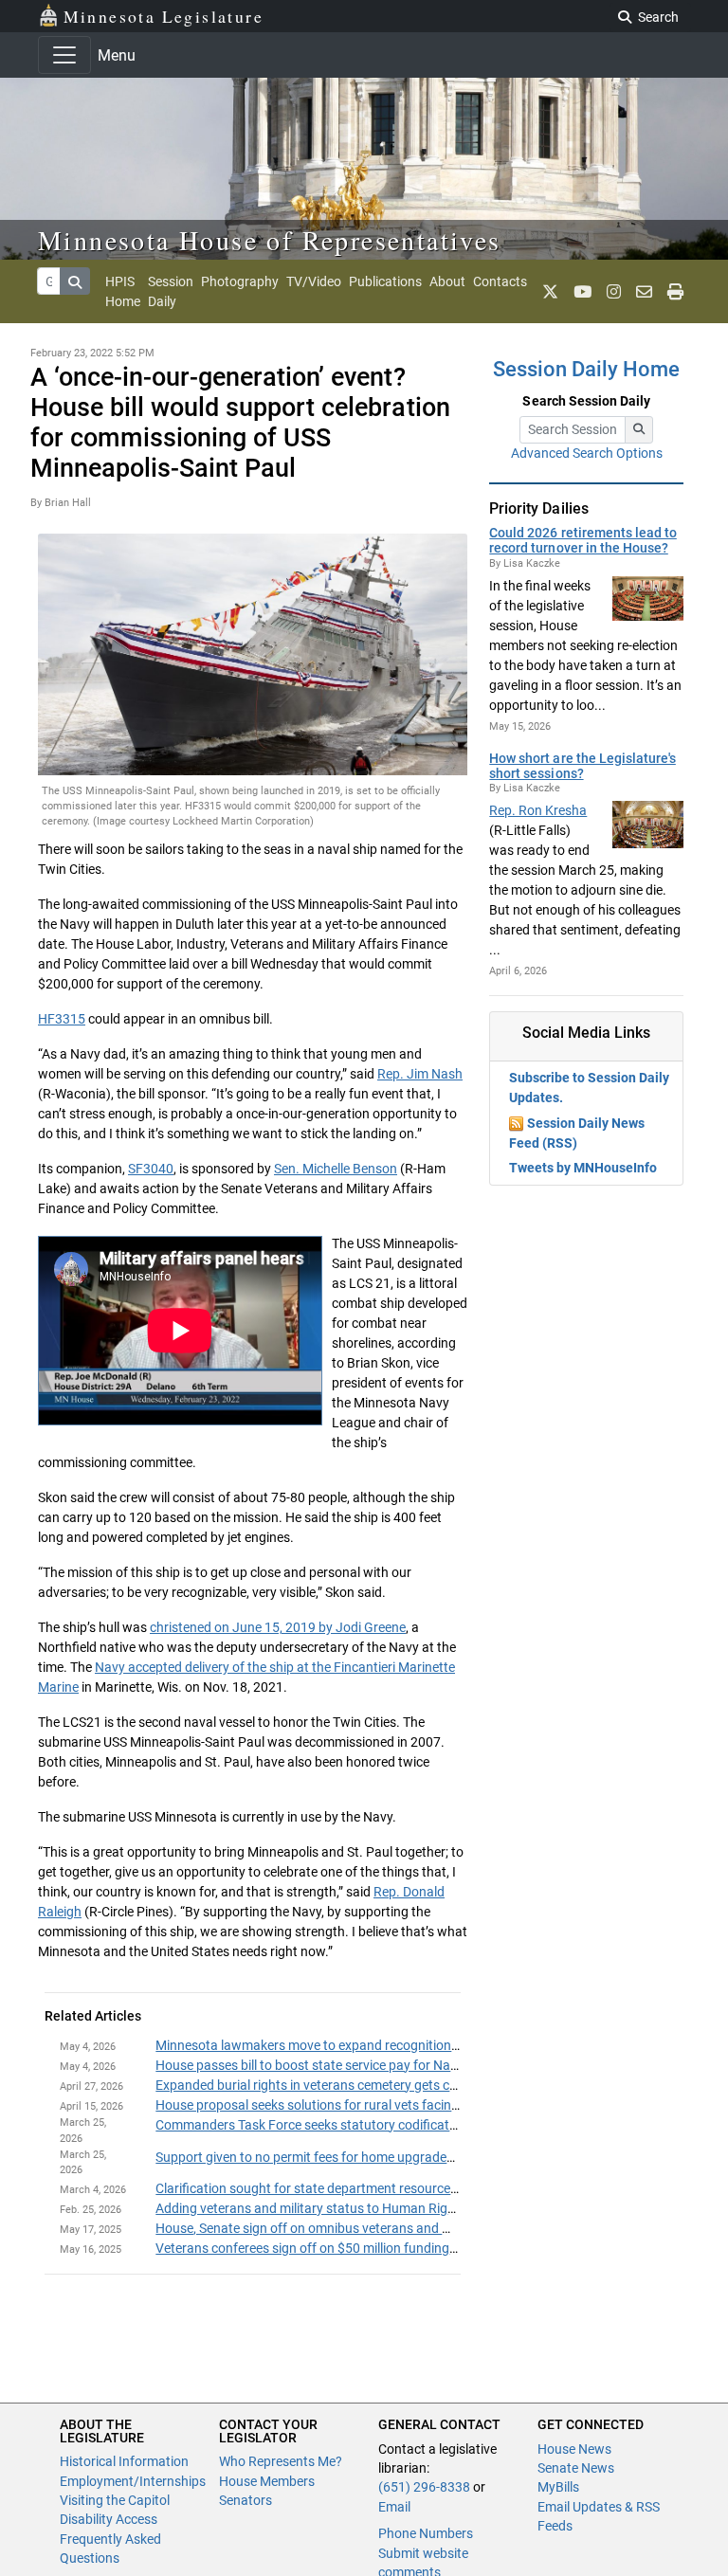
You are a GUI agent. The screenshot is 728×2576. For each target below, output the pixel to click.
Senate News (576, 2468)
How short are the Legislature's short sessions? (582, 766)
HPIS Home (123, 291)
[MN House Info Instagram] (614, 292)
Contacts (500, 281)
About (447, 281)
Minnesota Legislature (164, 16)
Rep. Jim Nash (420, 1074)
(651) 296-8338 (424, 2487)
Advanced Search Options (587, 453)
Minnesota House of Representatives (270, 240)
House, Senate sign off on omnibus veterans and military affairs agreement (374, 2228)
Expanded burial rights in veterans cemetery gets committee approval (358, 2085)
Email (394, 2507)
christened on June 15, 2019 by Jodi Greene (278, 1627)
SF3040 (151, 1169)
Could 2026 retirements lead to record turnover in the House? (582, 540)
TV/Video (314, 281)
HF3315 (62, 1019)
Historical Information (124, 2461)
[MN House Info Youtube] (582, 292)
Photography (240, 281)
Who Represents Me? (281, 2461)
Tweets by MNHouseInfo (583, 1168)
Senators (246, 2500)
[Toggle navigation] (64, 55)
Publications (385, 281)
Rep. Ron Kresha (538, 810)
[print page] (675, 292)
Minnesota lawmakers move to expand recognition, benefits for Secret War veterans (400, 2045)
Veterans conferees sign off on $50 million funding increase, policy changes (375, 2248)
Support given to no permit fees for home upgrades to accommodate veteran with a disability (427, 2157)
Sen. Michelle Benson (336, 1169)
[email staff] (644, 292)
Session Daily (171, 291)
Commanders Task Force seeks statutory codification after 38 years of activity (384, 2125)
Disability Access (109, 2519)
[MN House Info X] (550, 292)
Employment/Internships (133, 2481)
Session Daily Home (586, 369)
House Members (267, 2481)
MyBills (558, 2487)
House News (574, 2449)
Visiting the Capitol (115, 2500)
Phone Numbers (426, 2533)
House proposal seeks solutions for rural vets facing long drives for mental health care (406, 2105)
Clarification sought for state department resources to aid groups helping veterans (396, 2188)
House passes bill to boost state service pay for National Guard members (368, 2065)
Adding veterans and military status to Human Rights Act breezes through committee (404, 2208)
